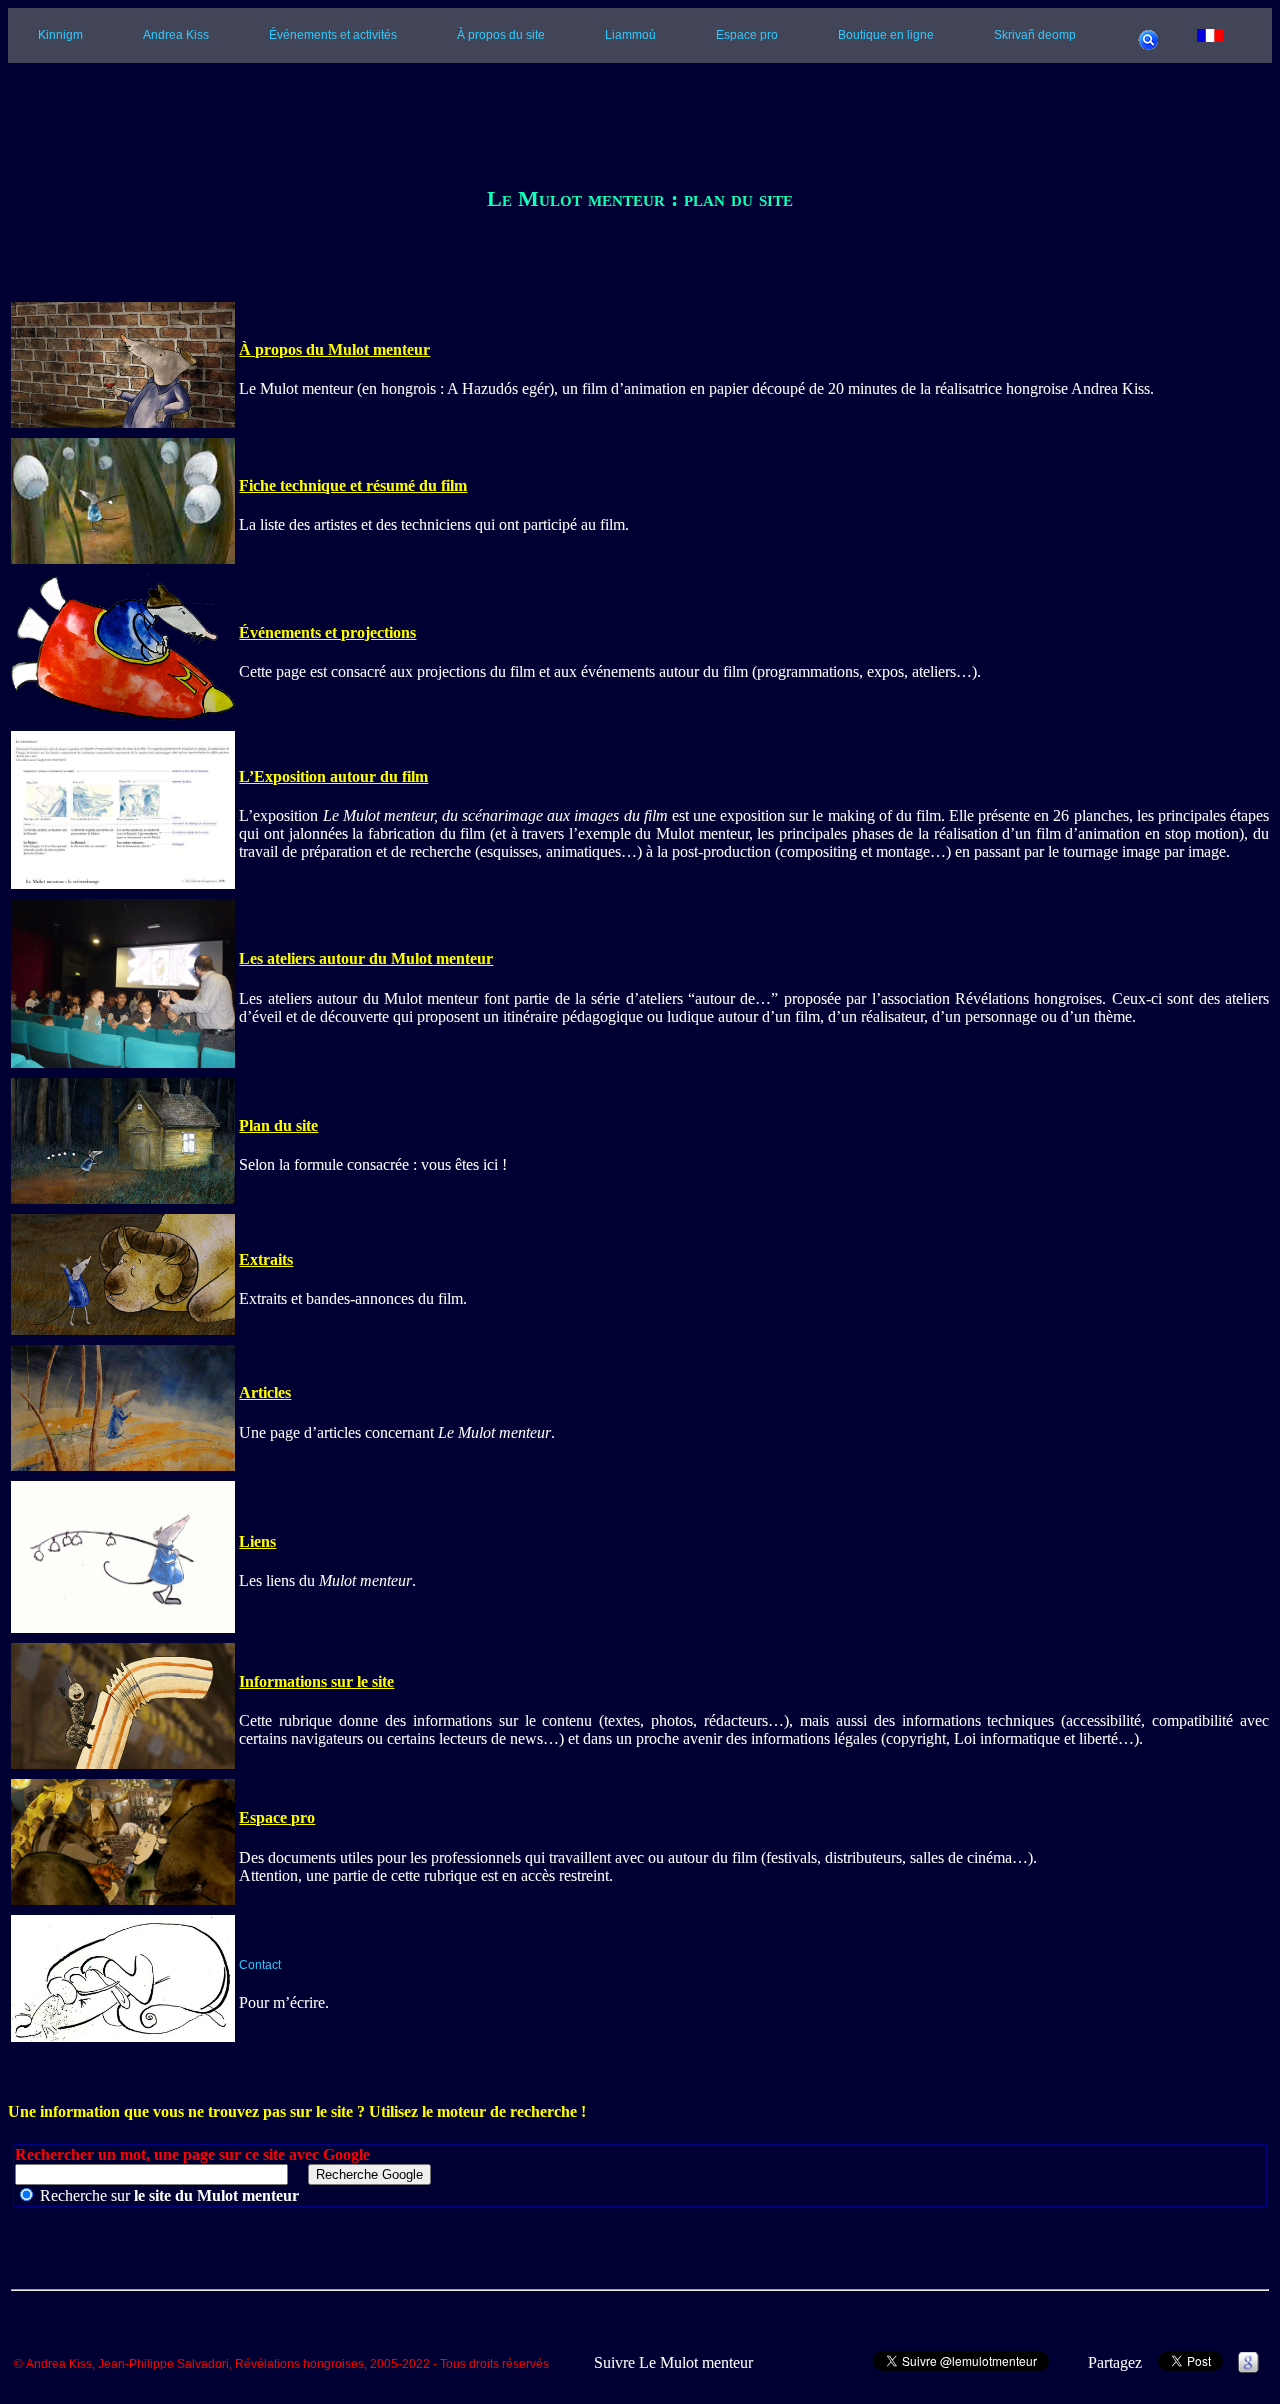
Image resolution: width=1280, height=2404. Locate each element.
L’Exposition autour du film (333, 776)
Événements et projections (327, 632)
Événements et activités (333, 35)
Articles (265, 1392)
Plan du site (278, 1125)
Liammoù (630, 35)
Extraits (266, 1259)
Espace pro (747, 35)
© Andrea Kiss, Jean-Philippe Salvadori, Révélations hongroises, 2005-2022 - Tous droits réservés (281, 2365)
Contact (260, 1965)
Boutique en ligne (886, 35)
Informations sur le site (316, 1681)
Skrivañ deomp (1035, 35)
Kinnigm (60, 35)
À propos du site (501, 35)
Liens (257, 1541)
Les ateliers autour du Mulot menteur (366, 958)
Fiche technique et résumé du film (353, 485)
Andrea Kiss (176, 35)
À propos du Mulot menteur (334, 349)
